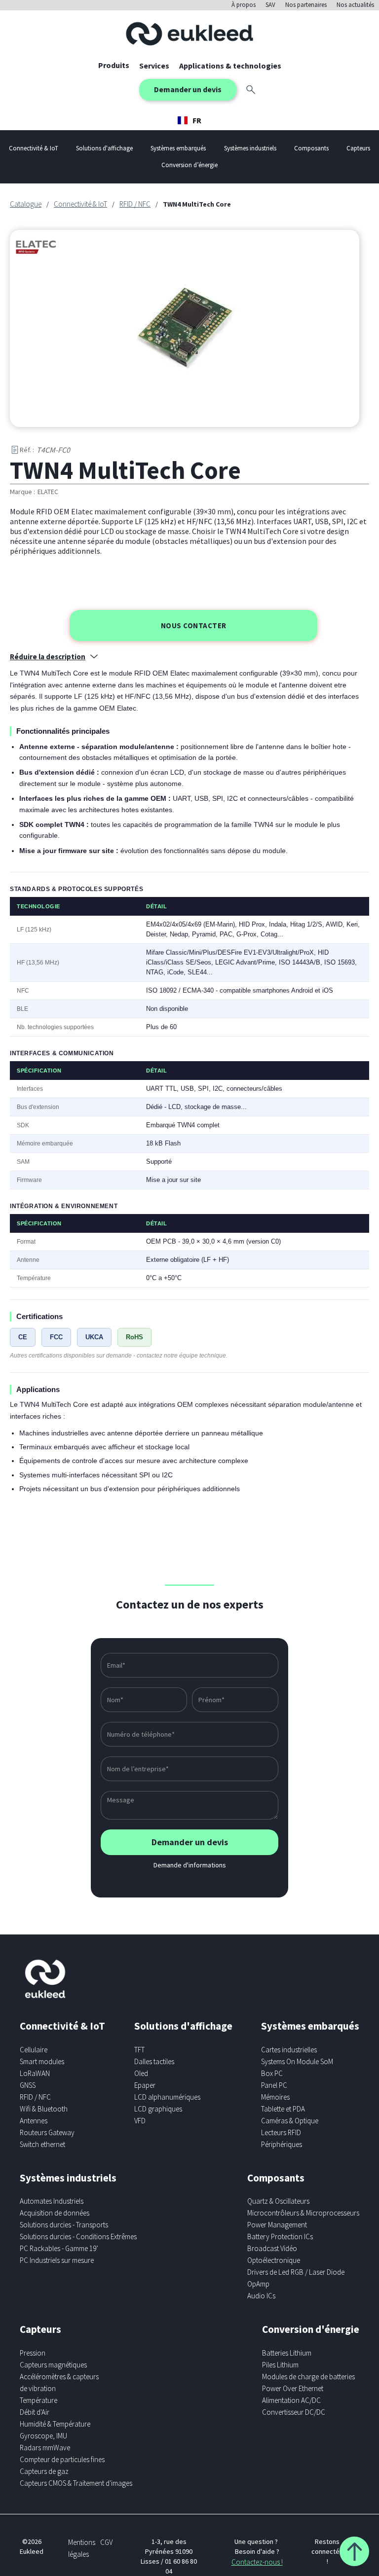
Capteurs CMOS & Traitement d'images (76, 2483)
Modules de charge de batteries (308, 2377)
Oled (141, 2073)
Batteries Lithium (287, 2353)
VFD (140, 2121)
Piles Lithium (280, 2365)
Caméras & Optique (290, 2121)
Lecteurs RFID (281, 2132)
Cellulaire (34, 2050)
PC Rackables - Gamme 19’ (59, 2248)
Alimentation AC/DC (291, 2400)
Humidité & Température (55, 2424)
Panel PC (274, 2085)
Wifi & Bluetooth (44, 2109)
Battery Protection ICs (280, 2236)
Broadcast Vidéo (272, 2248)
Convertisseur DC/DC (294, 2412)
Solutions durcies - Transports (64, 2225)
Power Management (277, 2225)
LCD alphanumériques (167, 2097)
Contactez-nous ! (257, 2562)
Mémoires (275, 2097)
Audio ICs (261, 2296)
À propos (244, 5)
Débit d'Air (35, 2412)
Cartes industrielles (289, 2050)
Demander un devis (188, 89)
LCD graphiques (158, 2109)
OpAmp (258, 2284)
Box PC (272, 2073)
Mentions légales (82, 2548)
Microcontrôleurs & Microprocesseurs (303, 2213)
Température (38, 2400)
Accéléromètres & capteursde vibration (59, 2382)
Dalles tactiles (154, 2061)
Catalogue (26, 204)
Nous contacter (194, 626)
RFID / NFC (135, 204)
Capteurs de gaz (44, 2471)
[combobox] (189, 120)
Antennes (34, 2121)
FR (197, 120)
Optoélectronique (274, 2260)
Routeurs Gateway (47, 2132)
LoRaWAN (35, 2073)
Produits (114, 65)
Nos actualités (355, 5)
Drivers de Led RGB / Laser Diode (296, 2272)
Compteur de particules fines (62, 2459)
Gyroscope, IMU (43, 2436)
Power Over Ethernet (293, 2388)
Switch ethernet (42, 2144)
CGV (106, 2542)
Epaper (145, 2085)
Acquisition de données (55, 2213)
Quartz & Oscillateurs (278, 2201)
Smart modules (42, 2061)
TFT (139, 2050)
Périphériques (282, 2144)
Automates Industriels (52, 2201)
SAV (270, 5)
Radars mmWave (45, 2448)
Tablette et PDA (283, 2109)
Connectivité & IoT (80, 204)
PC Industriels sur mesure (57, 2260)
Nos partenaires (306, 5)
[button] (154, 66)
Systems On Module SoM (297, 2061)
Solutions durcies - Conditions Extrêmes (78, 2236)
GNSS (28, 2085)
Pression (33, 2353)
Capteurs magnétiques (53, 2365)
